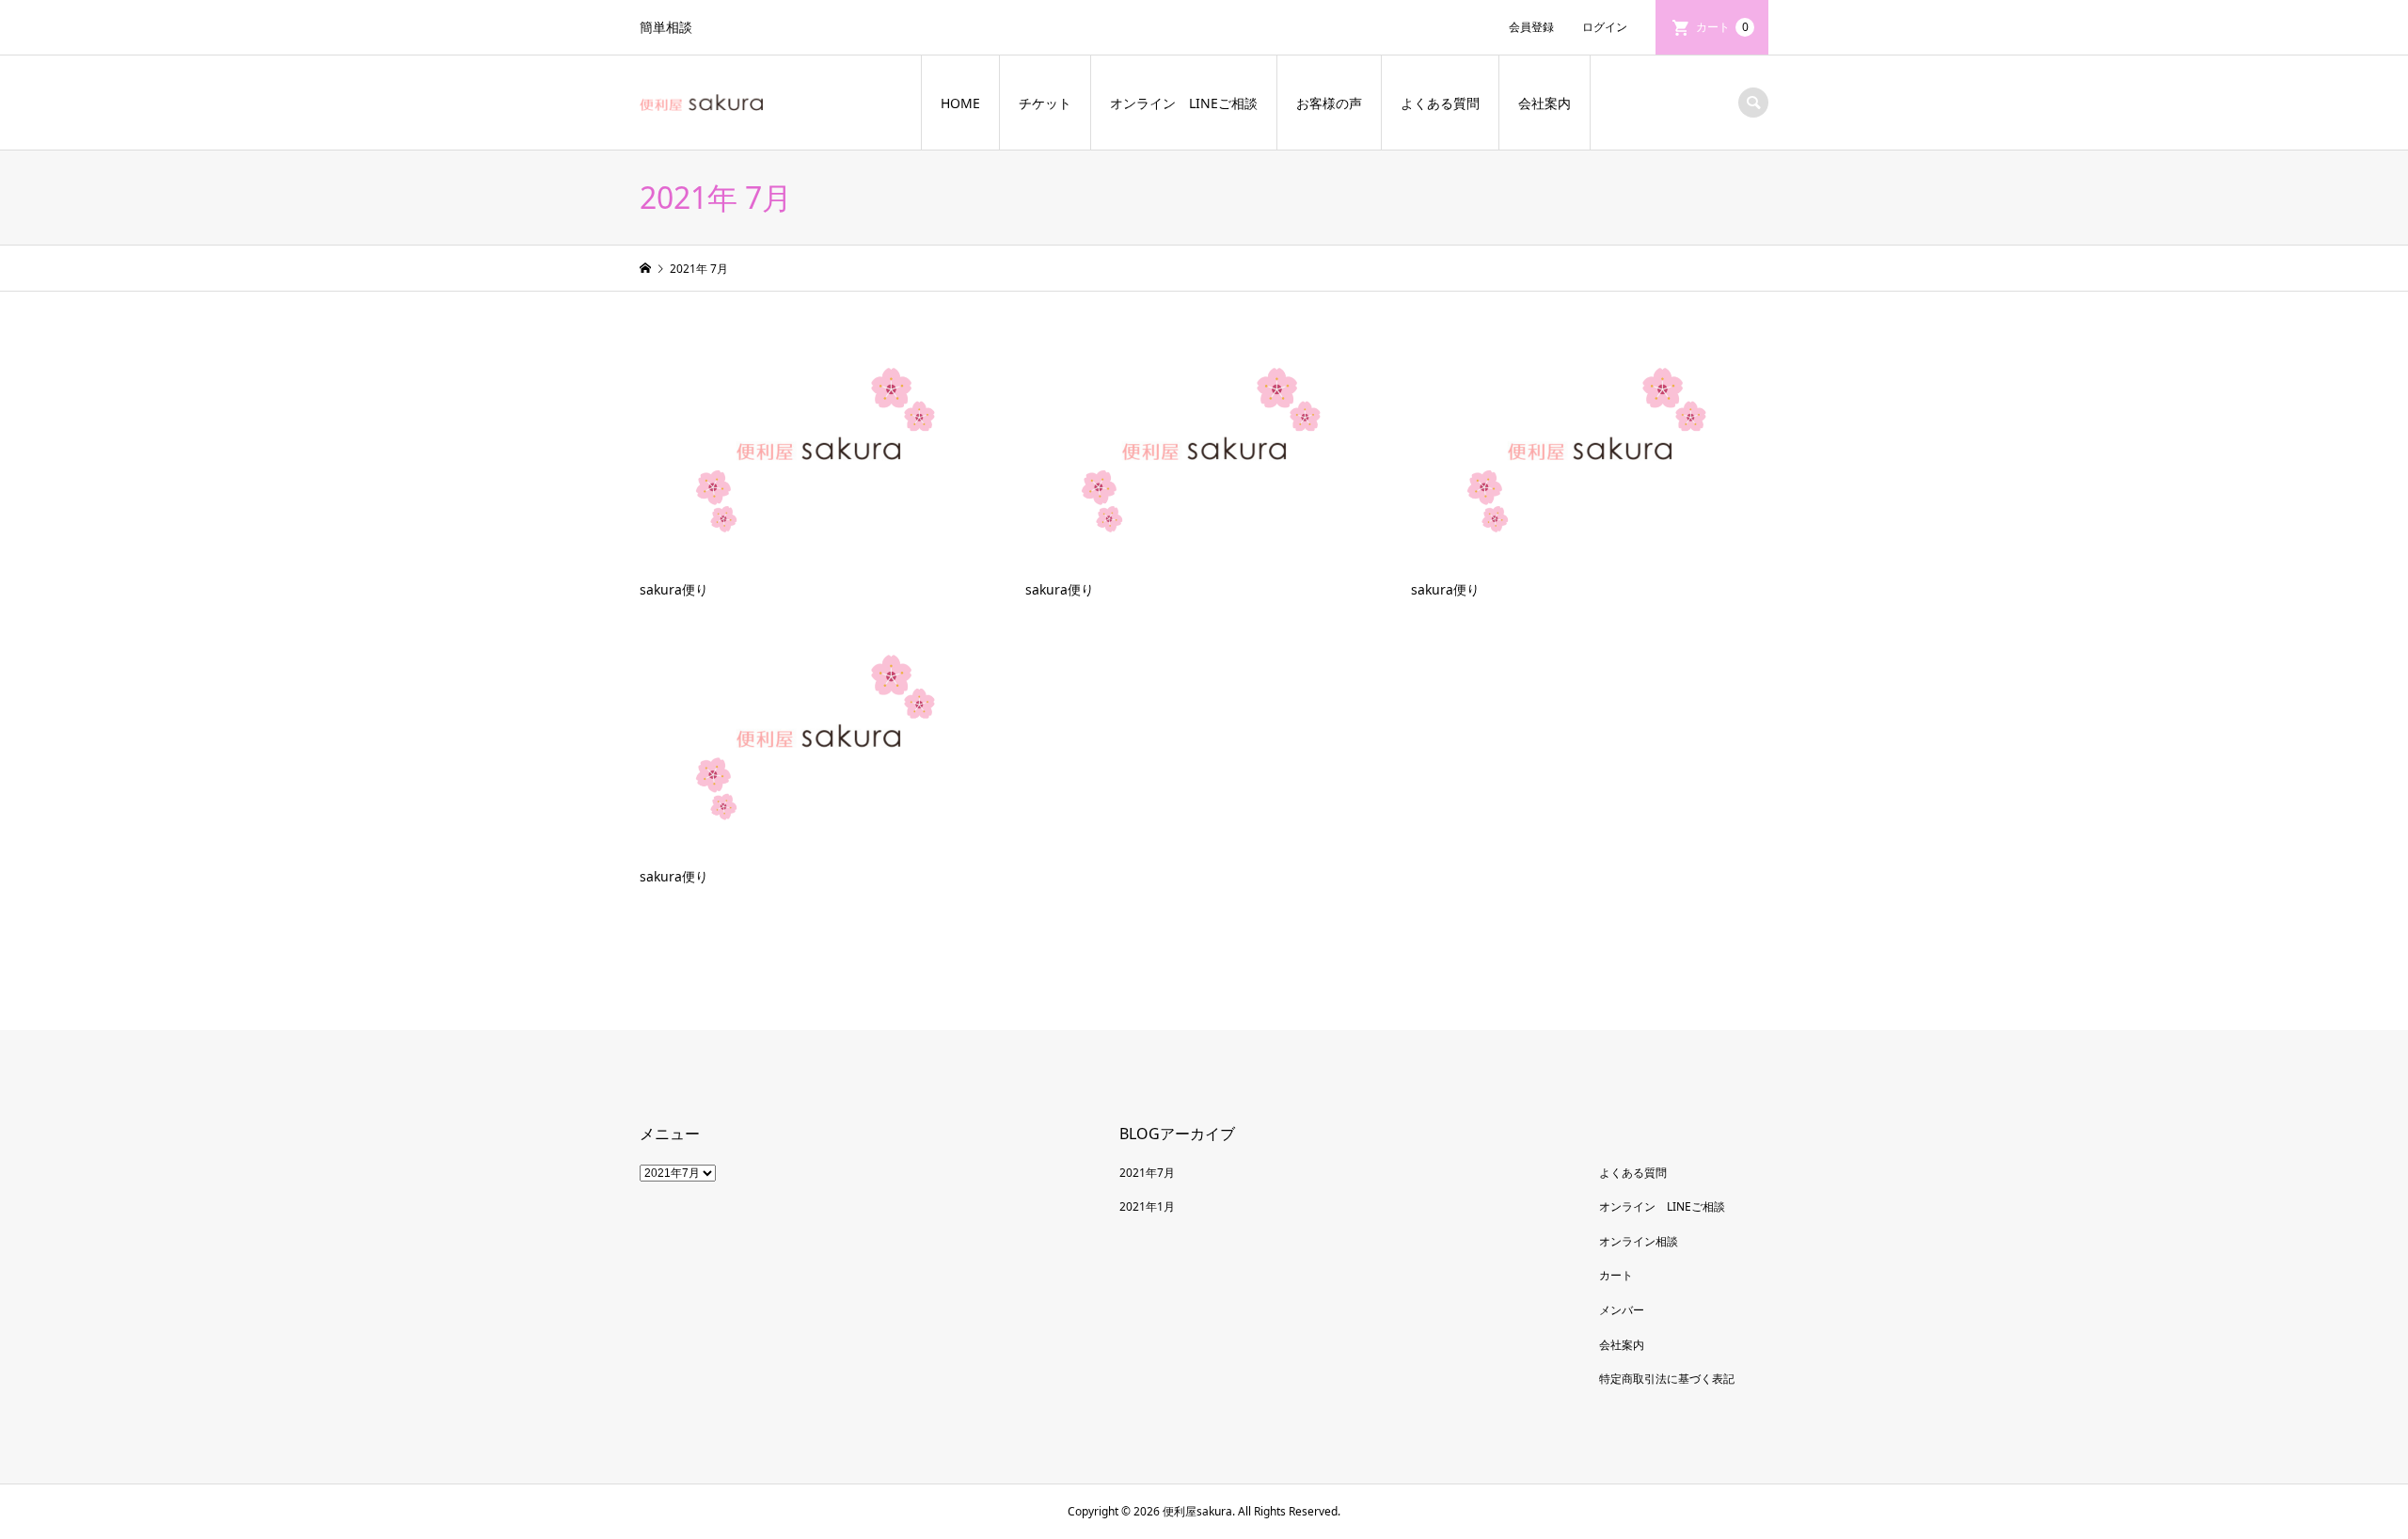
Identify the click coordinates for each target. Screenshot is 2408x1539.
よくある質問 (1440, 103)
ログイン (1605, 27)
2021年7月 (1147, 1173)
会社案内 (1545, 103)
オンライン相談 (1639, 1241)
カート (1722, 27)
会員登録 (1531, 27)
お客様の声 (1329, 103)
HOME (960, 103)
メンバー (1622, 1310)
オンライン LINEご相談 (1184, 103)
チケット (1045, 103)
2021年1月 (1147, 1206)
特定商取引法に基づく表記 (1667, 1379)
